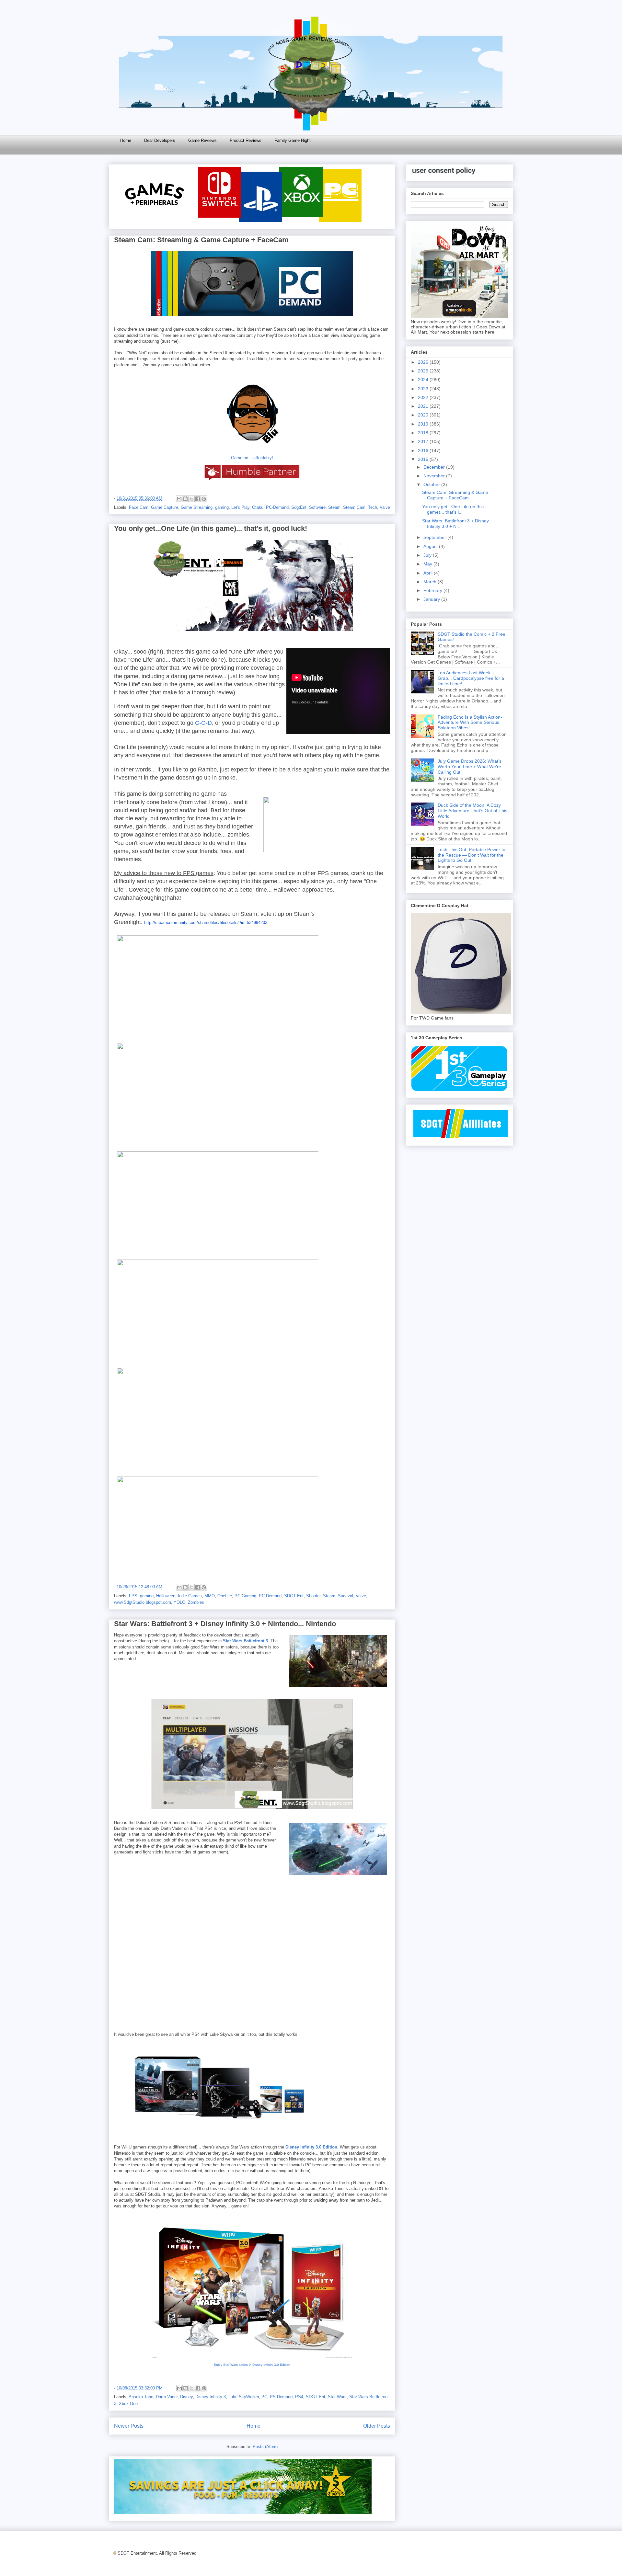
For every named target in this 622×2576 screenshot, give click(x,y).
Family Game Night (293, 140)
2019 (424, 424)
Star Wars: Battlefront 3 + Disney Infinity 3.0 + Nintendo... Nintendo (225, 1624)
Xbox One (128, 2404)
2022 (424, 397)
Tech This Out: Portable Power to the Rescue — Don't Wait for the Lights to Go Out (472, 855)
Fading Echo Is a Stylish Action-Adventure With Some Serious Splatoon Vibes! (470, 723)
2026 (424, 362)
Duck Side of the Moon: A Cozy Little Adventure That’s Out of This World (472, 811)
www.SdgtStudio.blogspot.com (143, 1602)
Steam (334, 507)
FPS (133, 1596)
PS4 (299, 2397)
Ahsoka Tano (141, 2397)
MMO (210, 1596)
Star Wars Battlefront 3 (245, 1641)
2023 (424, 389)
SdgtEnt (299, 507)
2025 (424, 371)
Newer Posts (129, 2426)
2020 (424, 415)
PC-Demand (277, 507)
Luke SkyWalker (244, 2397)
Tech (373, 507)
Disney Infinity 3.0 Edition (311, 2147)
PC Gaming (245, 1596)
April (429, 573)
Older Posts (377, 2426)
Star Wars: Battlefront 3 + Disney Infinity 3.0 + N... (455, 524)
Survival (346, 1596)
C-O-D (203, 723)
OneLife (225, 1596)
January (432, 599)
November (435, 476)
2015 (424, 459)
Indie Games (190, 1596)
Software (317, 507)
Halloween (166, 1596)
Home (126, 140)
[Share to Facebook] (198, 499)
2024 (424, 380)
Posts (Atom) (265, 2447)
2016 (424, 450)
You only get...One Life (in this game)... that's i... (453, 509)
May (428, 564)
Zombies (196, 1602)
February (433, 590)
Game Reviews (202, 140)
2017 (424, 441)
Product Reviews (246, 140)
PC (264, 2397)
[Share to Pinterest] (204, 499)
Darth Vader (167, 2397)
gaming (222, 507)
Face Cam (139, 507)
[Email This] (179, 499)
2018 (424, 433)
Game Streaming (197, 507)
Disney (186, 2397)
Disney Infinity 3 (211, 2397)
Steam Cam (354, 507)
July (428, 555)
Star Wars (337, 2397)
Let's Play (240, 507)
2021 (424, 406)
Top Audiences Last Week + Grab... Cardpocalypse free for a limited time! (471, 678)
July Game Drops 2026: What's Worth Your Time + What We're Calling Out (470, 767)
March (431, 582)
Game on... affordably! (252, 458)
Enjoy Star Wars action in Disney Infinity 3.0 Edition (252, 2365)
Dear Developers (160, 140)
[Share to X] (191, 499)
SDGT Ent (294, 1596)
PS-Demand (281, 2397)
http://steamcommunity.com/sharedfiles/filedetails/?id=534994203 (206, 923)
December (435, 467)
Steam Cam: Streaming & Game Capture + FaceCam (201, 240)
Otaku (258, 507)
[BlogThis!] (185, 499)
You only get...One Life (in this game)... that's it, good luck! (211, 528)
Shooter (313, 1596)
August (431, 546)
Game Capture (165, 507)
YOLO (179, 1602)
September (435, 537)
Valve (385, 507)
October (432, 484)
